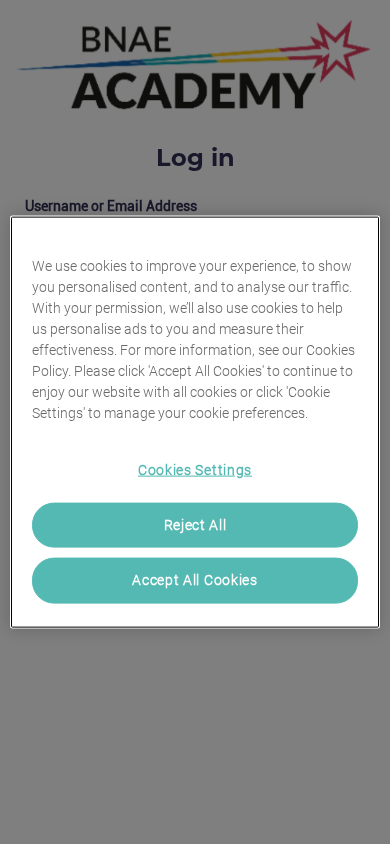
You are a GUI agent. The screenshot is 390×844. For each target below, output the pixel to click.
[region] (195, 422)
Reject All (195, 524)
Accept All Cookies (195, 580)
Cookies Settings (195, 470)
